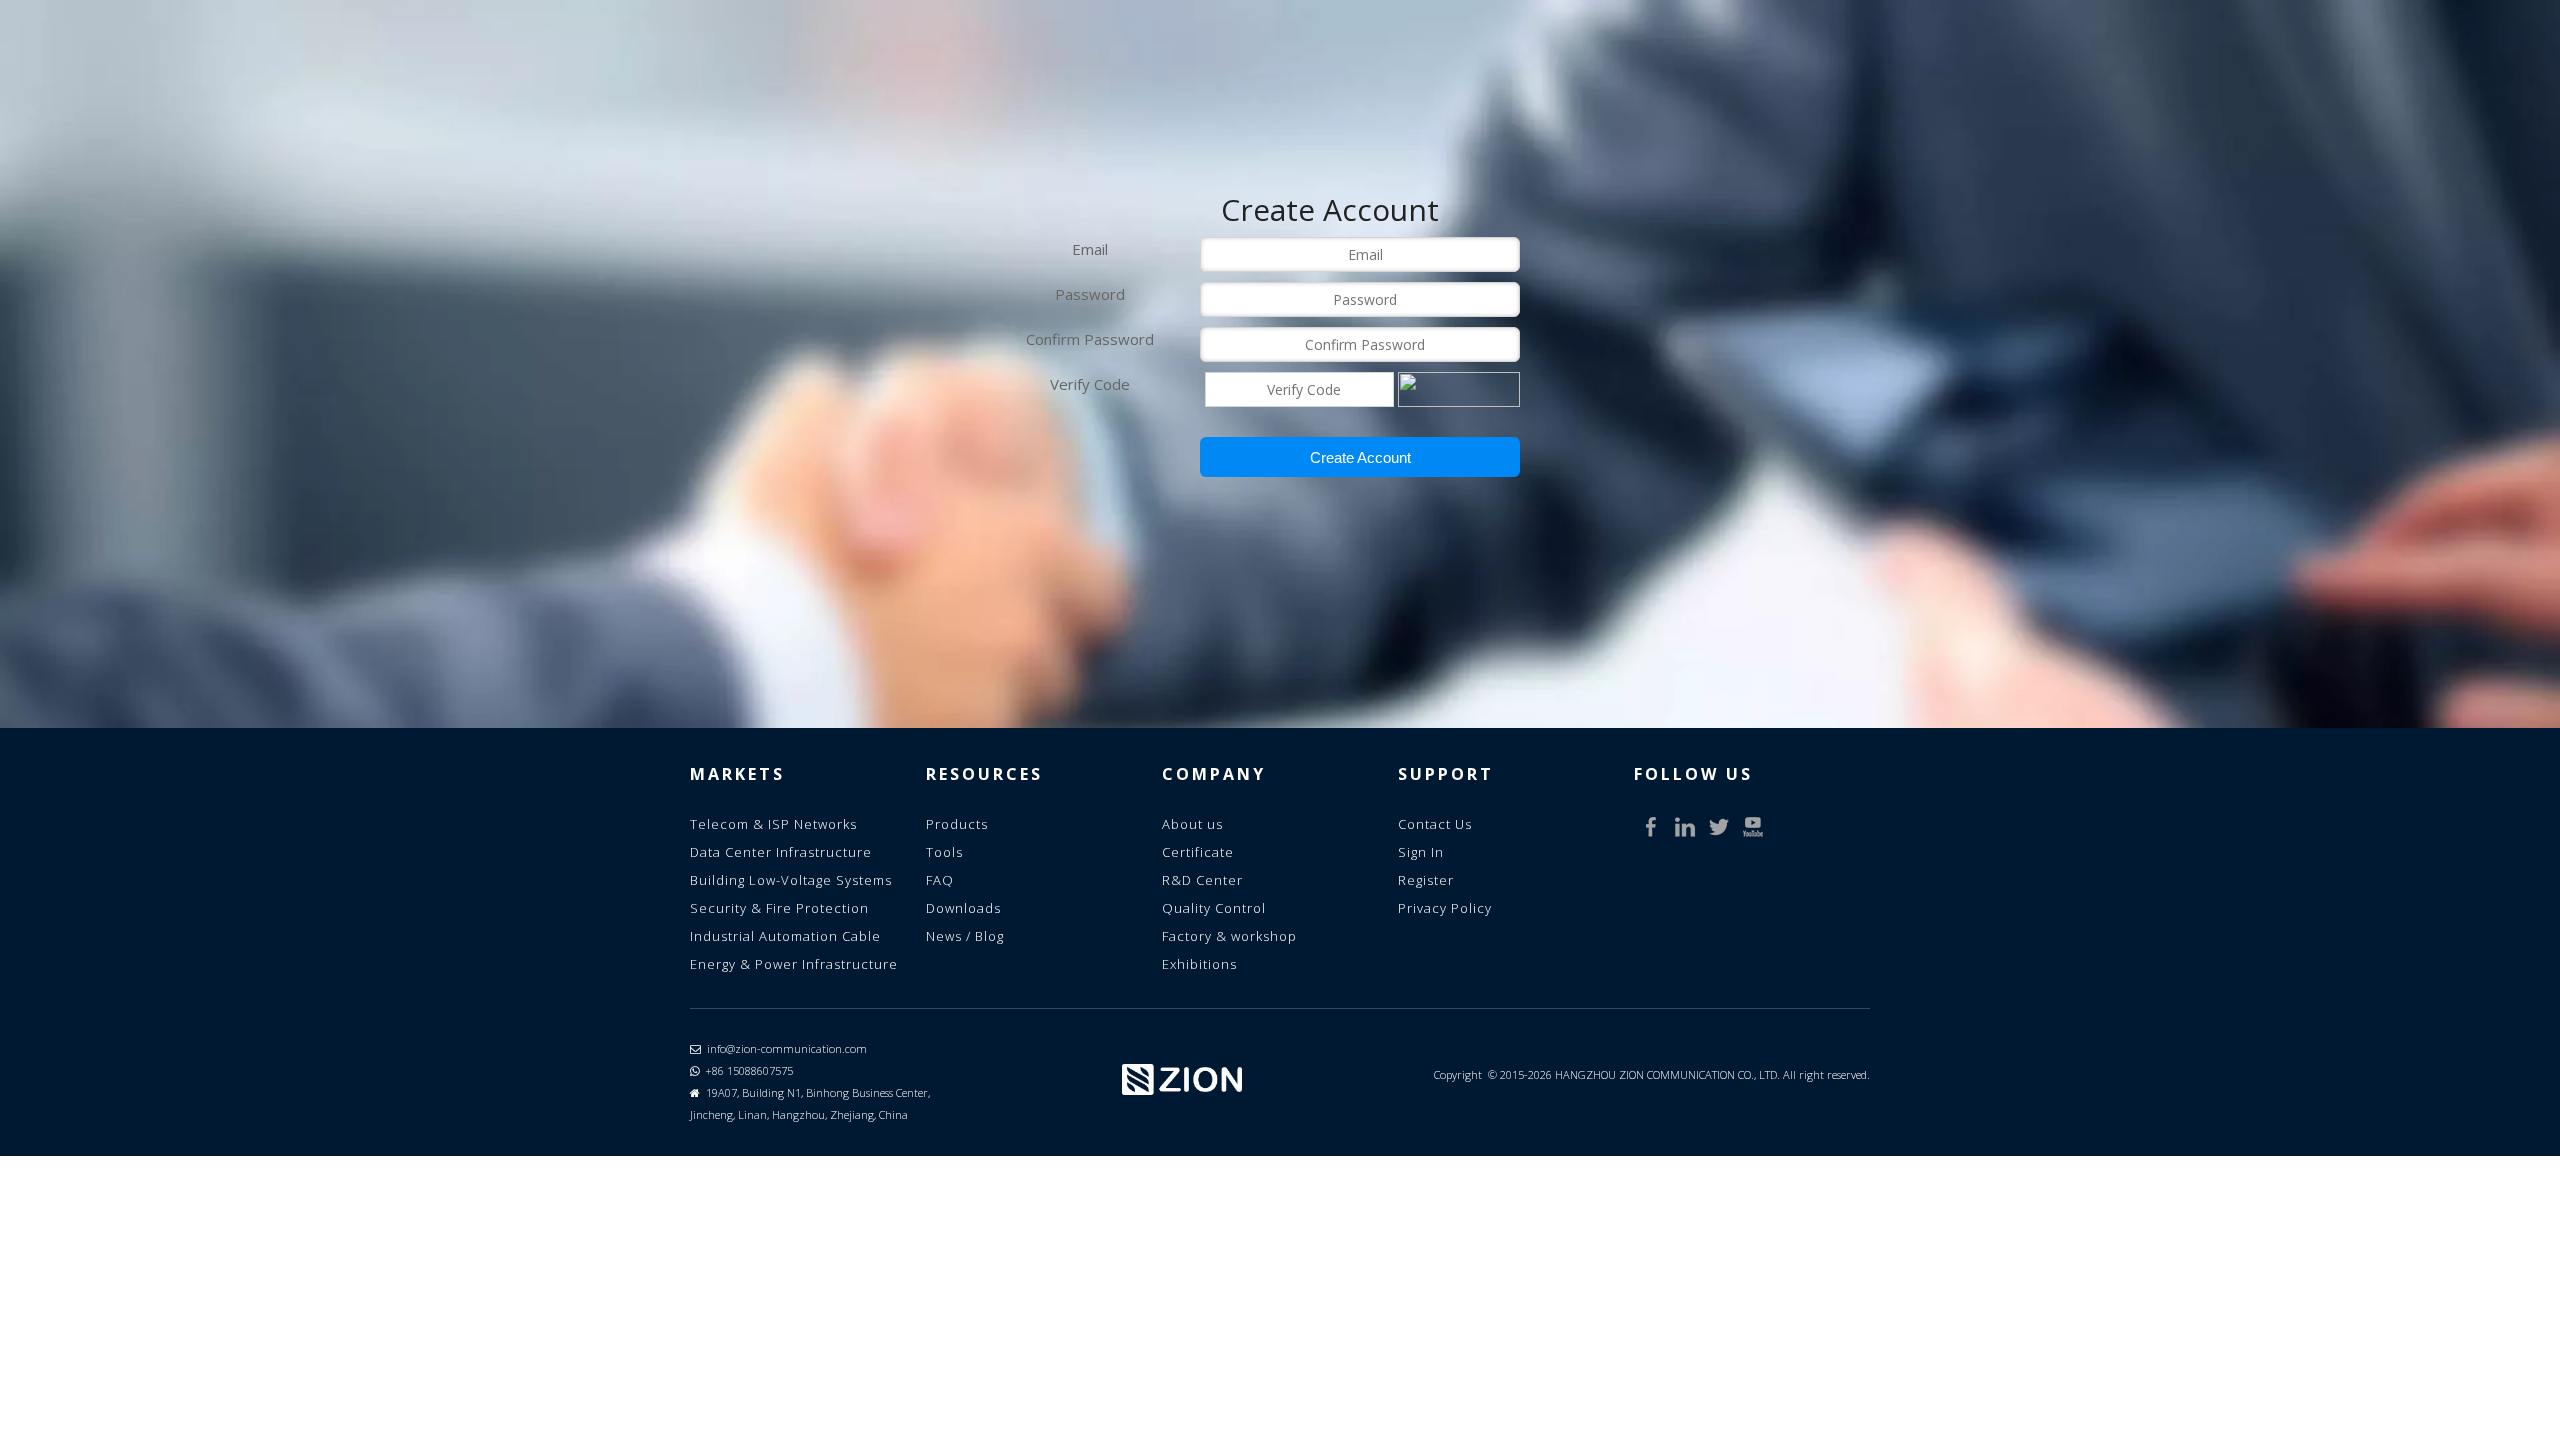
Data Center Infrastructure (781, 852)
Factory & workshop (1229, 936)
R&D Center (1202, 880)
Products (957, 824)
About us (1192, 824)
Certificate (1198, 852)
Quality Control (1214, 908)
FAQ (940, 880)
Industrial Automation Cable (785, 936)
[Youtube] (1753, 827)
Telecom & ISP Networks (773, 824)
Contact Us (1435, 824)
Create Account (1360, 457)
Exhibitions (1199, 964)
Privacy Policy (1445, 908)
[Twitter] (1719, 827)
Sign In (1421, 852)
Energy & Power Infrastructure (794, 964)
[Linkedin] (1685, 827)
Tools (944, 852)
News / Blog (965, 936)
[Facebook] (1651, 827)
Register (1426, 880)
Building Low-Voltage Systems (791, 880)
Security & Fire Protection (779, 908)
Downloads (963, 908)
